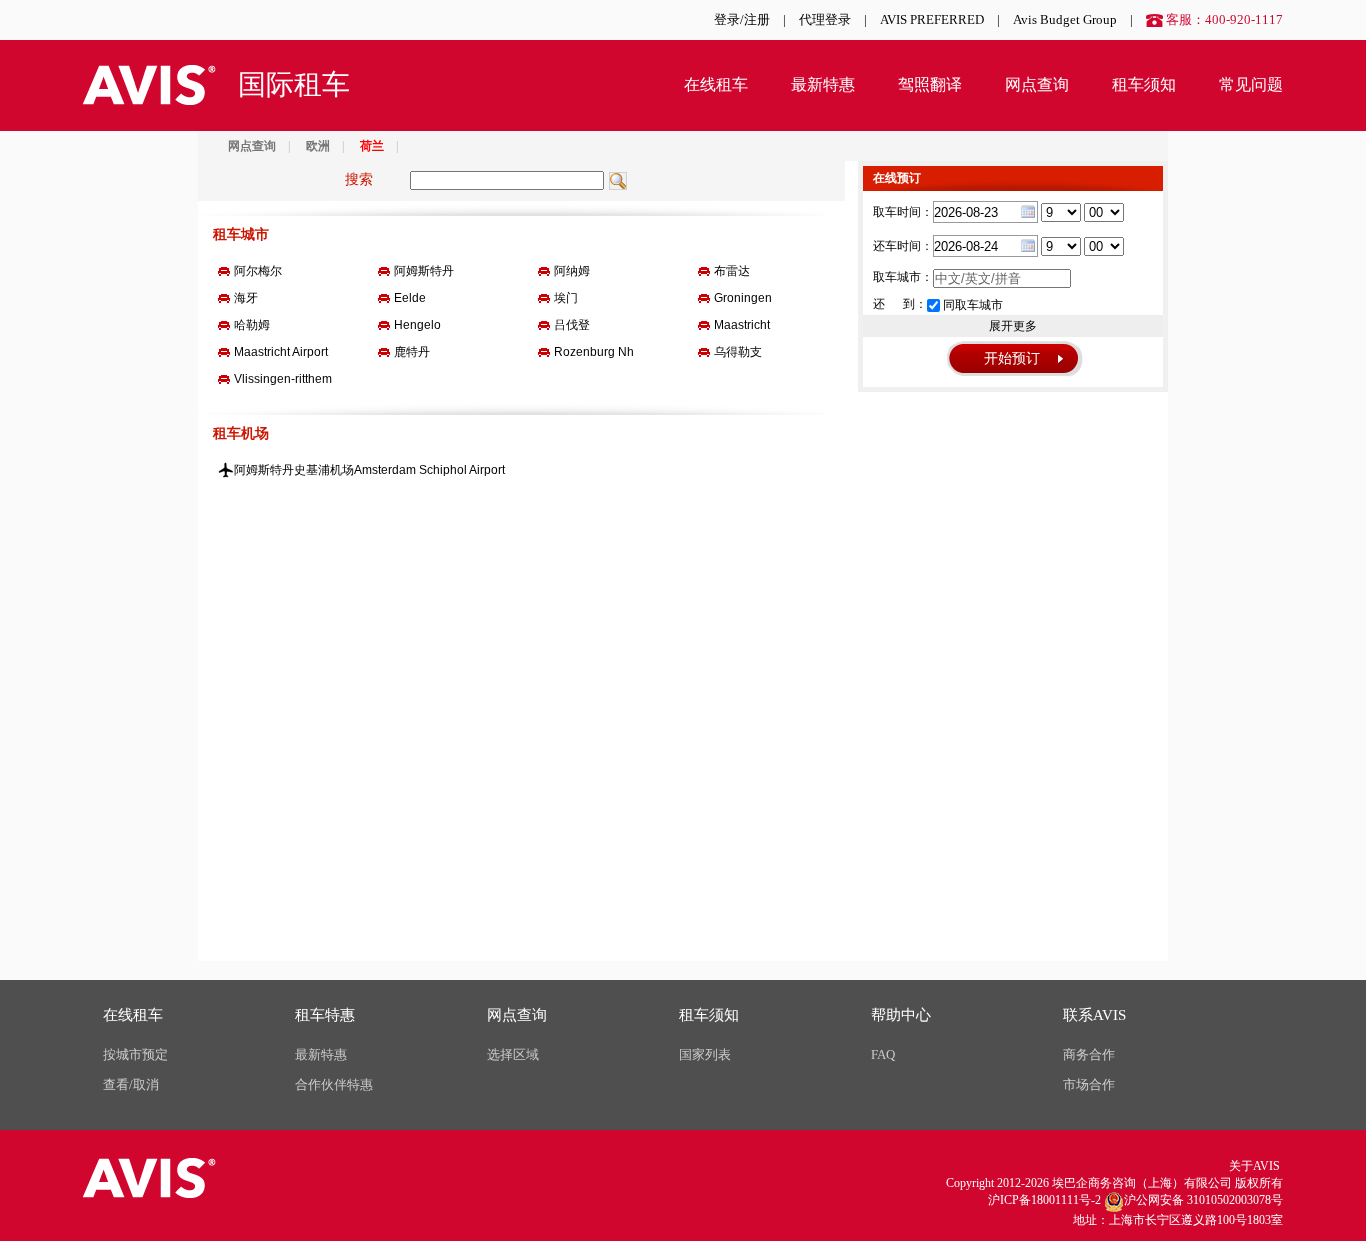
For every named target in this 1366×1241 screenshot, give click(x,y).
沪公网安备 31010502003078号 (1203, 1200)
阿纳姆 (572, 271)
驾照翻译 (930, 84)
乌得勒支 (738, 352)
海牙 (246, 298)
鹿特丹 (412, 352)
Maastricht (742, 325)
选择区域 (513, 1054)
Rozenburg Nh (594, 352)
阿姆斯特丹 (424, 271)
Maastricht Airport (281, 352)
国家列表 (705, 1054)
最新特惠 (823, 84)
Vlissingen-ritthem (283, 379)
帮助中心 (901, 1015)
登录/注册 (742, 19)
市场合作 (1089, 1084)
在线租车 (716, 84)
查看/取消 (131, 1084)
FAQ (883, 1054)
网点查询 (1037, 84)
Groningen (743, 298)
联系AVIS (1094, 1015)
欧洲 (318, 146)
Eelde (410, 298)
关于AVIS (1254, 1166)
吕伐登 (572, 325)
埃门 (566, 298)
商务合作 (1089, 1054)
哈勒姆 (252, 325)
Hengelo (417, 325)
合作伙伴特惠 (334, 1084)
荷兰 (372, 146)
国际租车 (294, 84)
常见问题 (1251, 84)
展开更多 (1013, 326)
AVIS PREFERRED (932, 19)
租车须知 (1144, 84)
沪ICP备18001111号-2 (1044, 1200)
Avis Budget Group (1065, 19)
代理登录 (825, 19)
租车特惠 (325, 1015)
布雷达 (732, 271)
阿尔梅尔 (258, 271)
